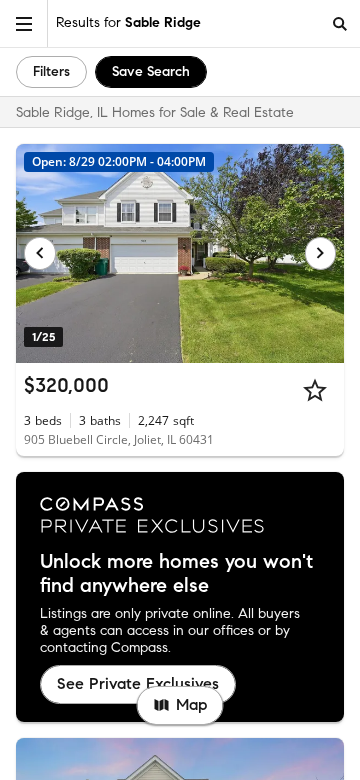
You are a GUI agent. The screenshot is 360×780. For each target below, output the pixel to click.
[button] (24, 23)
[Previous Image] (40, 253)
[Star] (315, 390)
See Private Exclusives (138, 683)
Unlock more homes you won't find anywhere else (176, 574)
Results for (128, 22)
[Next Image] (321, 253)
